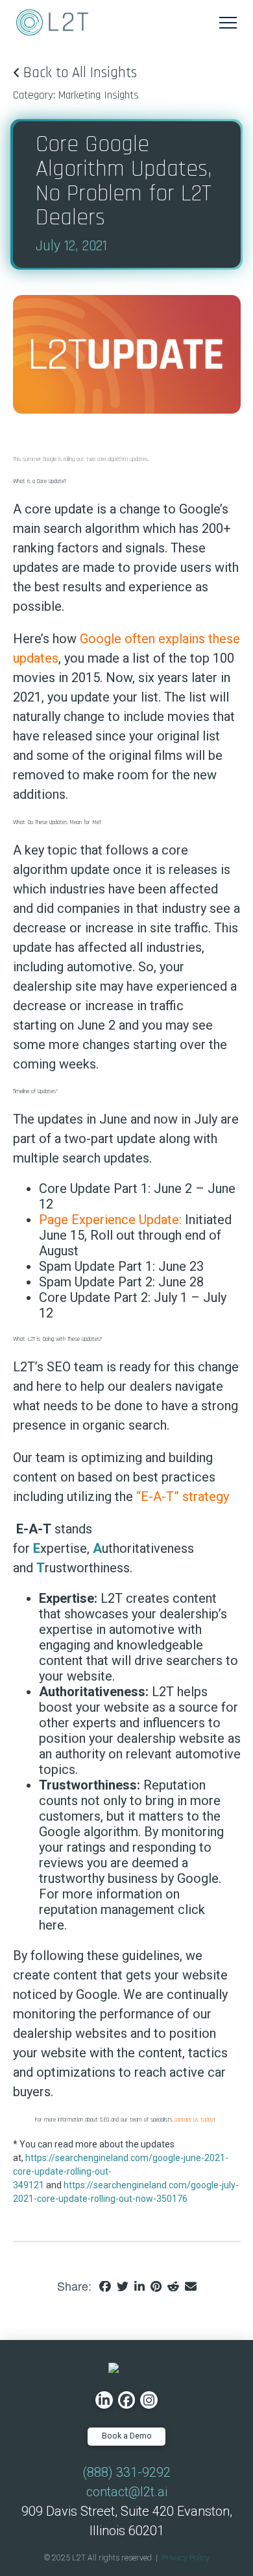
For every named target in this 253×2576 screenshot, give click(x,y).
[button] (228, 22)
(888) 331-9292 (126, 2472)
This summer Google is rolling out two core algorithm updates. (81, 459)
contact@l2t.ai (127, 2492)
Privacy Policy (186, 2558)
